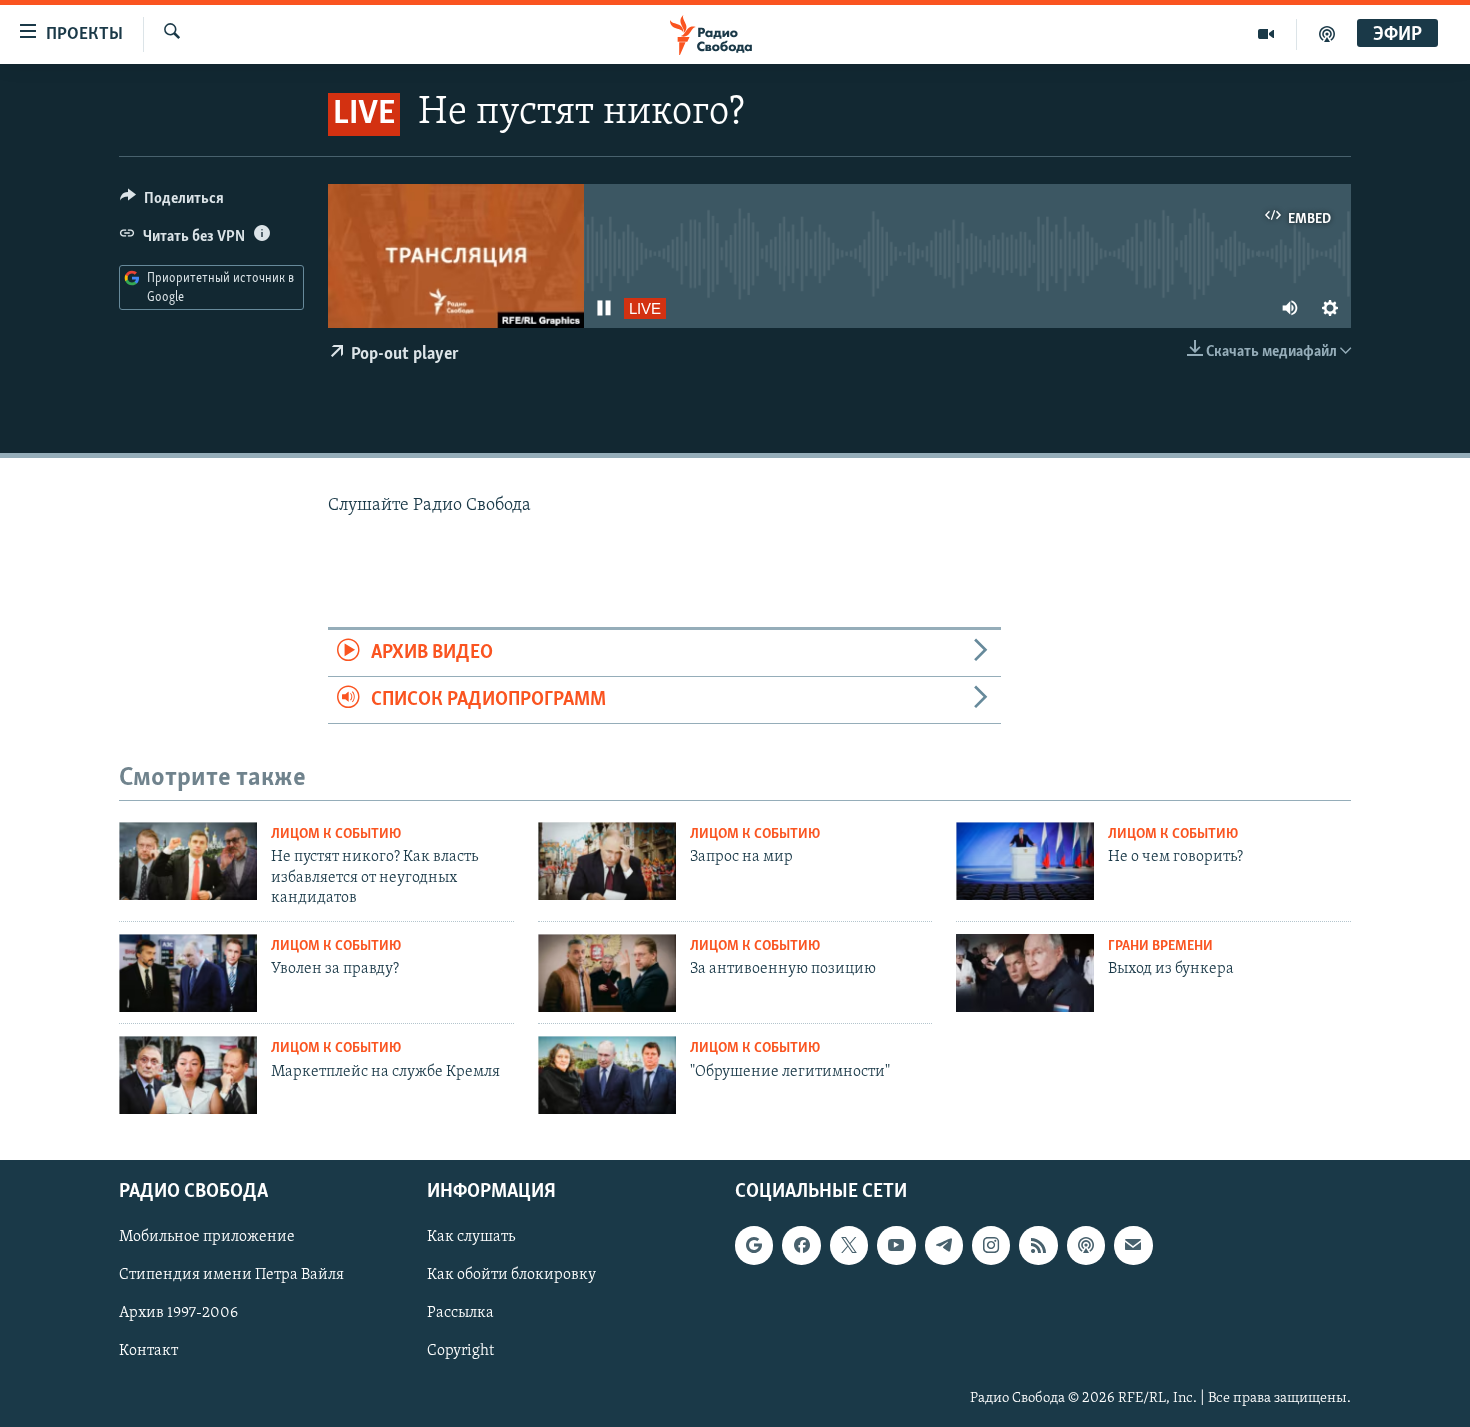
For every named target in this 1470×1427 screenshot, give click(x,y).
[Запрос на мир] (607, 861)
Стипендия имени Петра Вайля (231, 1275)
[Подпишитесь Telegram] (944, 1245)
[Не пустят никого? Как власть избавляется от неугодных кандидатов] (188, 861)
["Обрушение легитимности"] (607, 1075)
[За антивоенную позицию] (607, 973)
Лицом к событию (336, 834)
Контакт (148, 1352)
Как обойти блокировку (511, 1275)
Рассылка (460, 1313)
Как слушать (471, 1237)
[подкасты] (1327, 34)
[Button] (172, 203)
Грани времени (1160, 946)
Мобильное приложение (207, 1237)
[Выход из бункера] (1025, 973)
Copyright (460, 1352)
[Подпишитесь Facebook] (801, 1245)
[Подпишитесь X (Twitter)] (849, 1245)
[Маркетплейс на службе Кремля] (188, 1075)
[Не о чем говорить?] (1025, 861)
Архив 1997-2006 (178, 1313)
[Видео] (1266, 34)
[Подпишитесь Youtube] (896, 1245)
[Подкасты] (1086, 1245)
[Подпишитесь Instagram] (991, 1245)
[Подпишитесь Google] (754, 1245)
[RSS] (1038, 1245)
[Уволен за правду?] (188, 973)
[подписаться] (1133, 1245)
